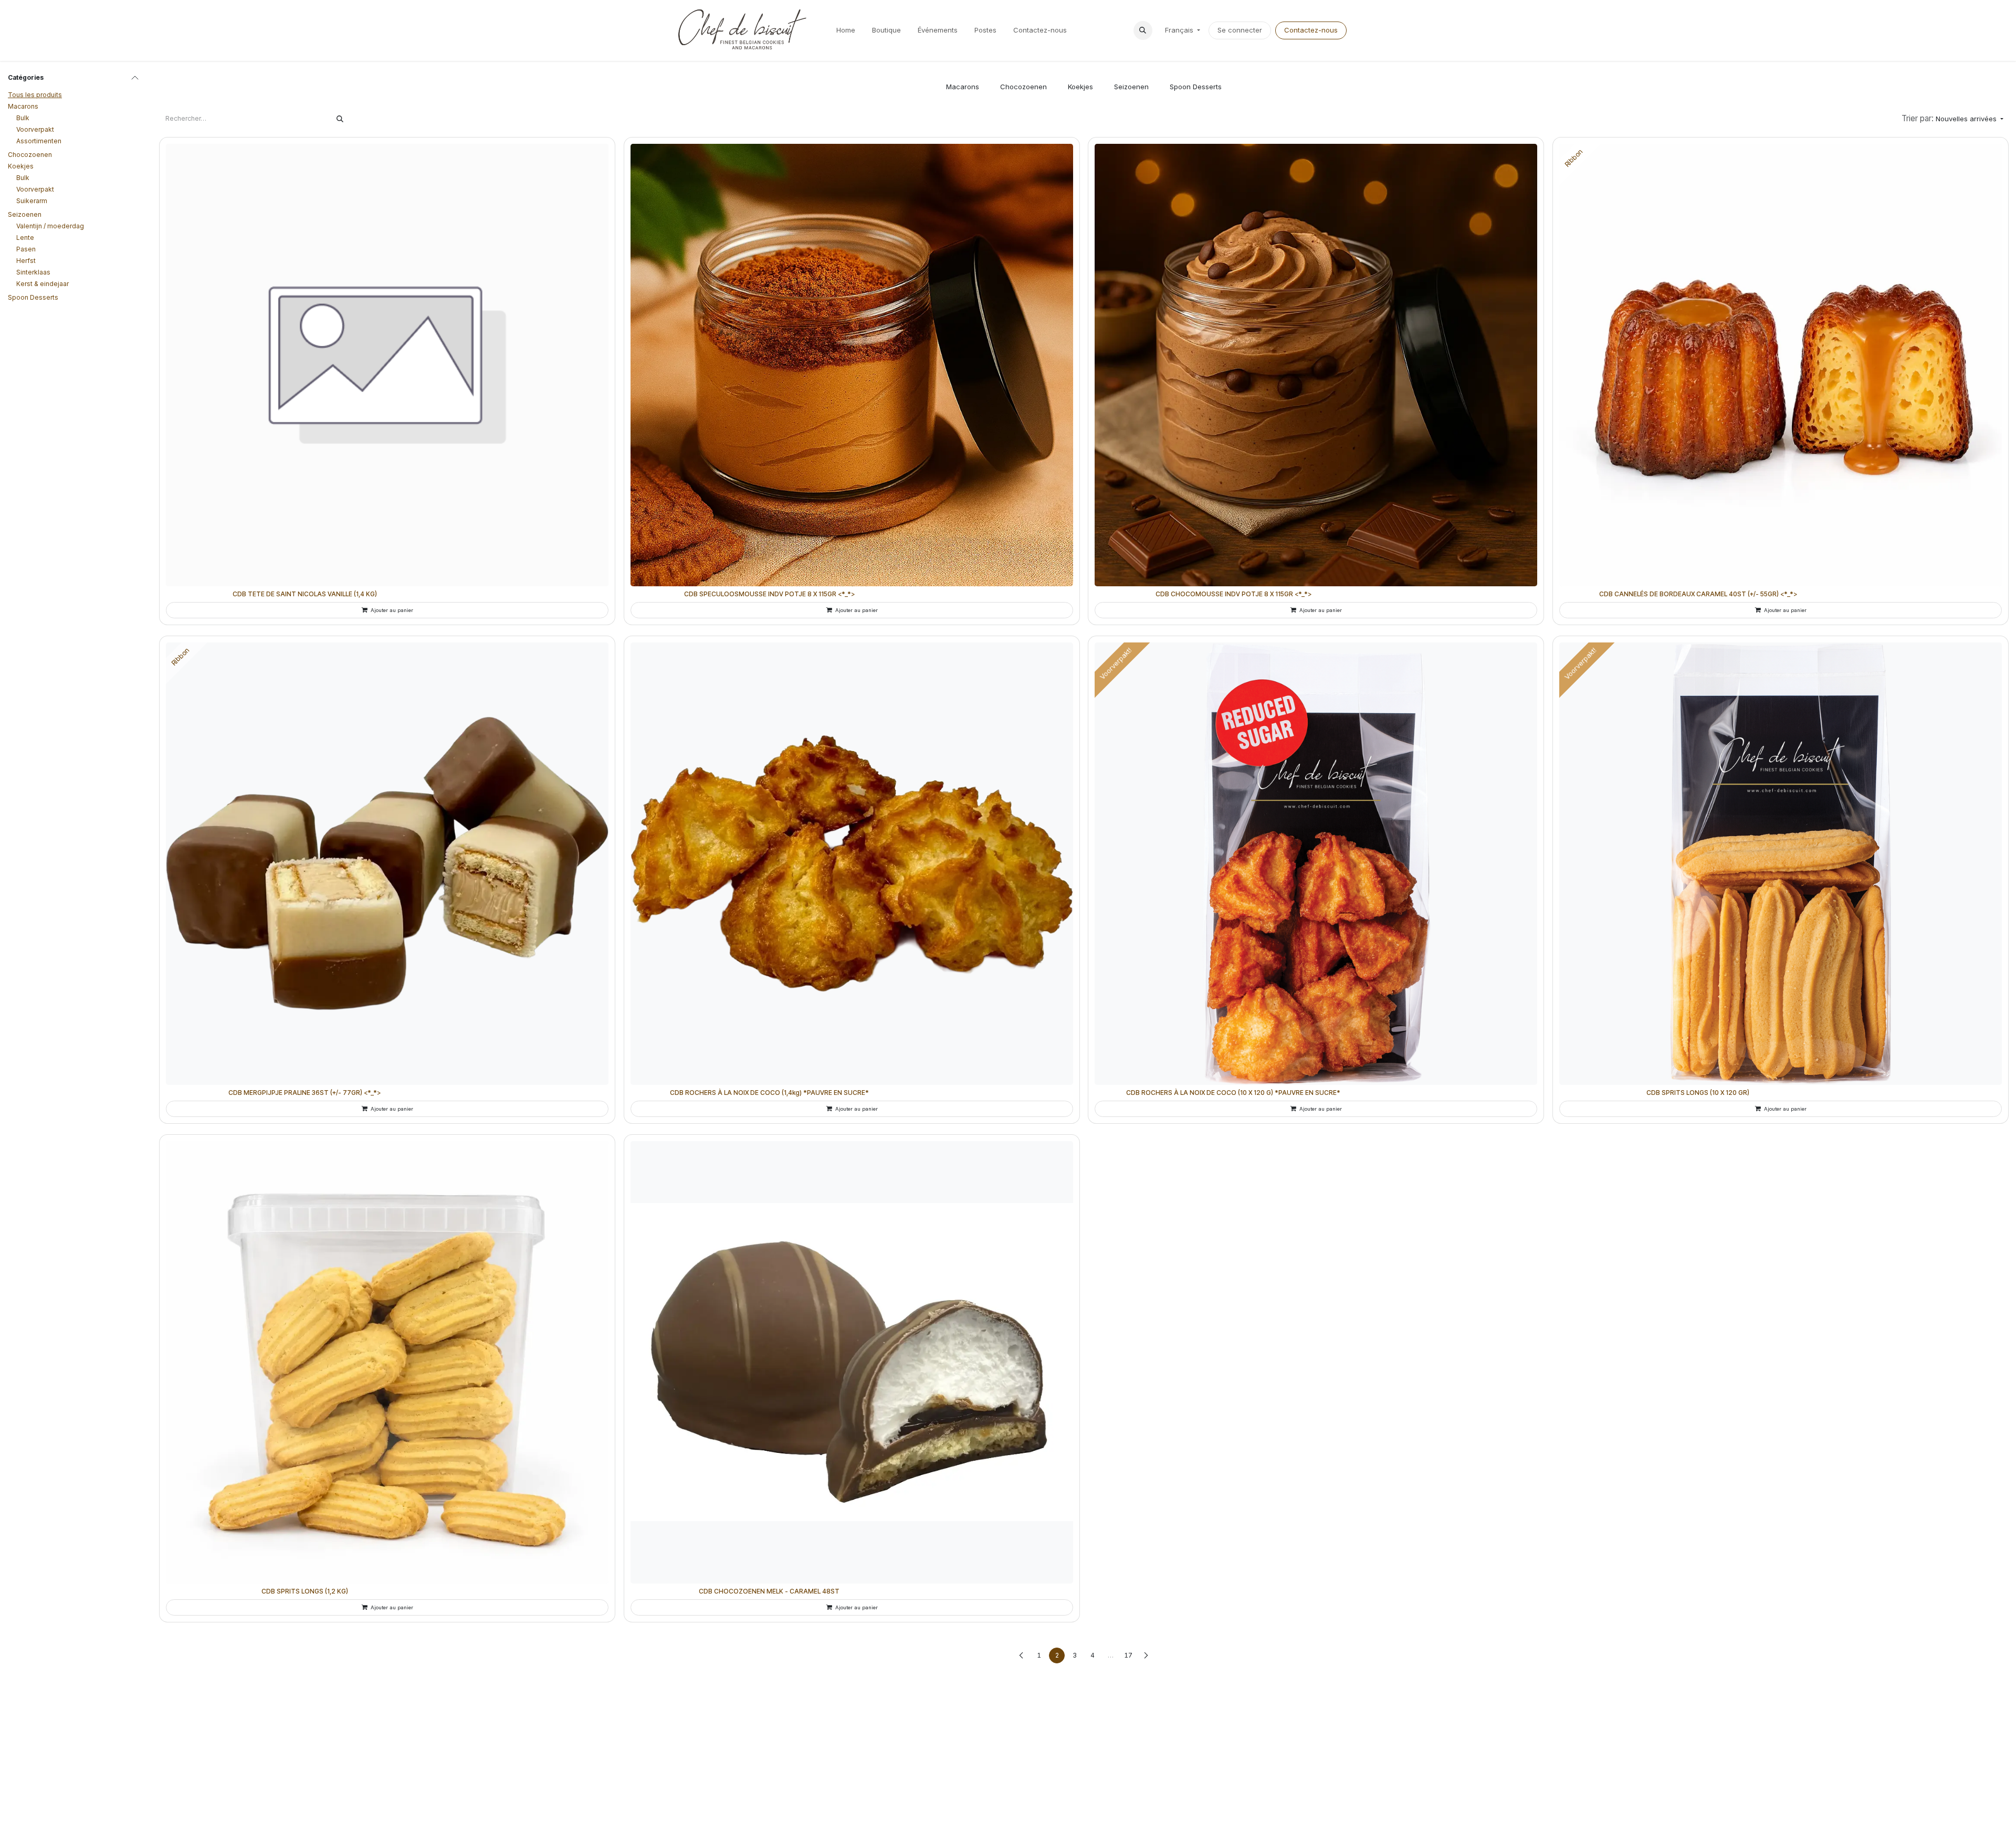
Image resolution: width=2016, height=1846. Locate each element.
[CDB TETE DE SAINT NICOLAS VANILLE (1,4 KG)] (387, 365)
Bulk (23, 118)
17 (1128, 1655)
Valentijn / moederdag (50, 226)
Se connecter (1240, 30)
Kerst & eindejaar (43, 284)
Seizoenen (25, 214)
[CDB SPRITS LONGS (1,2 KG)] (387, 1362)
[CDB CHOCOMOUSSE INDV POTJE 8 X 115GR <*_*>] (1316, 365)
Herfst (26, 261)
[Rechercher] (340, 119)
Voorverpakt (35, 129)
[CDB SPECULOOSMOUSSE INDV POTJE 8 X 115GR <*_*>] (852, 365)
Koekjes (21, 166)
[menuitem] (846, 30)
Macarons (23, 106)
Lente (25, 238)
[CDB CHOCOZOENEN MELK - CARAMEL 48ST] (852, 1362)
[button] (1143, 30)
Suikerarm (32, 201)
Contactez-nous (1311, 30)
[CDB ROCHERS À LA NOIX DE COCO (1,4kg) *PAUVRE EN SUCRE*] (852, 864)
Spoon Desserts (33, 297)
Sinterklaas (33, 272)
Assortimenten (39, 141)
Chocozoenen (30, 155)
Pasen (26, 249)
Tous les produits (35, 95)
